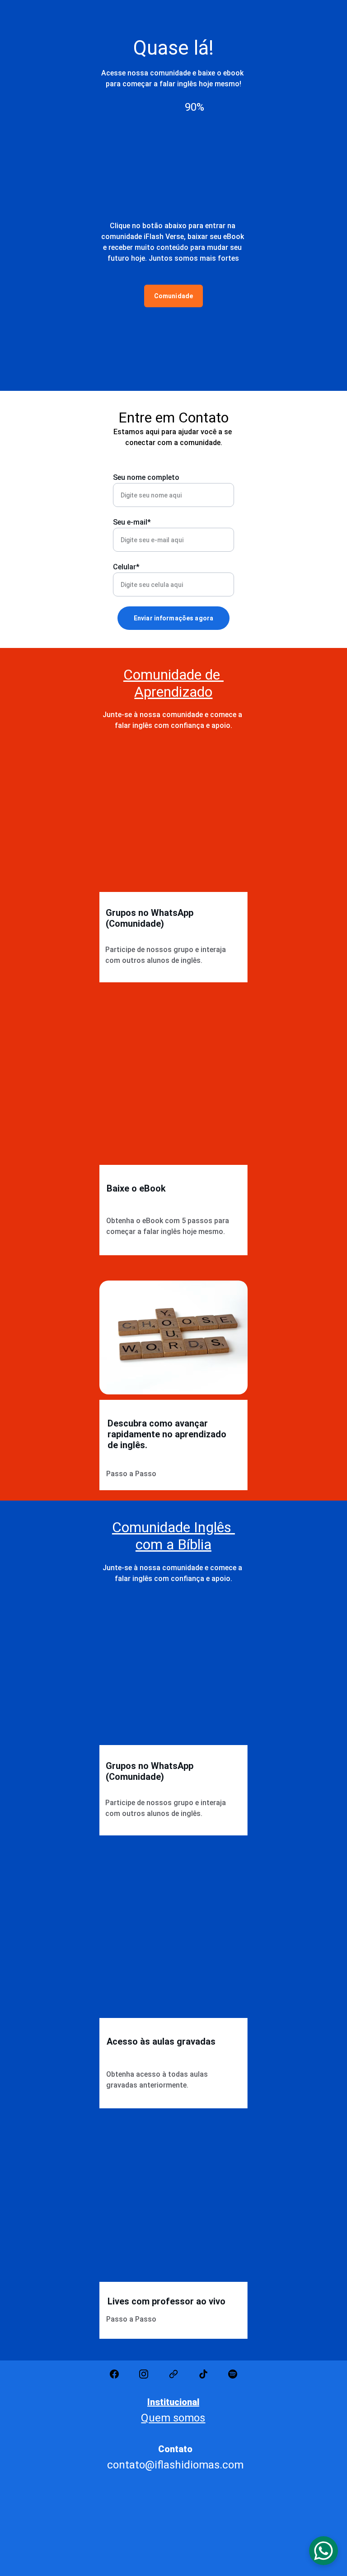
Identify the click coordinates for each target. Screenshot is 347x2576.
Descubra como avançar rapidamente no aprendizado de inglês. (168, 1434)
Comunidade (173, 296)
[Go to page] (173, 2374)
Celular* (126, 567)
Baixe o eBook (136, 1188)
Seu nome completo (146, 477)
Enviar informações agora (173, 618)
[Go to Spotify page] (233, 2374)
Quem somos (173, 2418)
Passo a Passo (131, 1474)
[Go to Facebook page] (114, 2374)
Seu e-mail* (132, 522)
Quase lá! (173, 48)
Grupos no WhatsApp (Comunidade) (151, 918)
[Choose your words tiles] (173, 1337)
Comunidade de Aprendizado (173, 683)
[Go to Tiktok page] (203, 2374)
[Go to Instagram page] (144, 2374)
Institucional (173, 2402)
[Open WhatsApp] (324, 2551)
